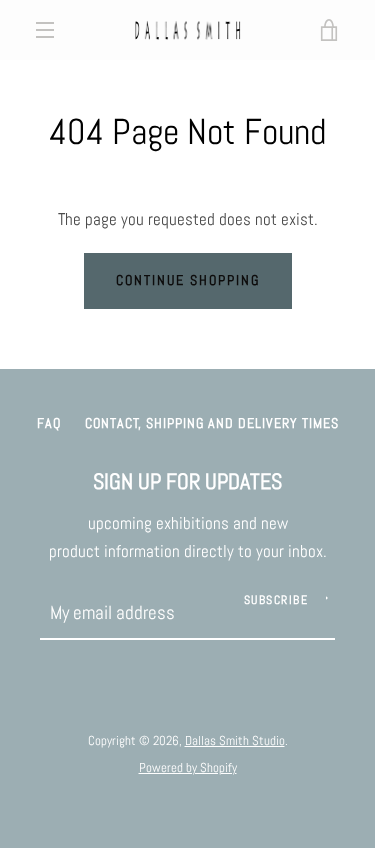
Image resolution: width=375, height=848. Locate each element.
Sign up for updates (187, 481)
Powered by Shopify (188, 767)
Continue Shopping (188, 280)
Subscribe (276, 600)
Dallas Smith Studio (235, 740)
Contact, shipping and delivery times (212, 423)
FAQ (49, 423)
